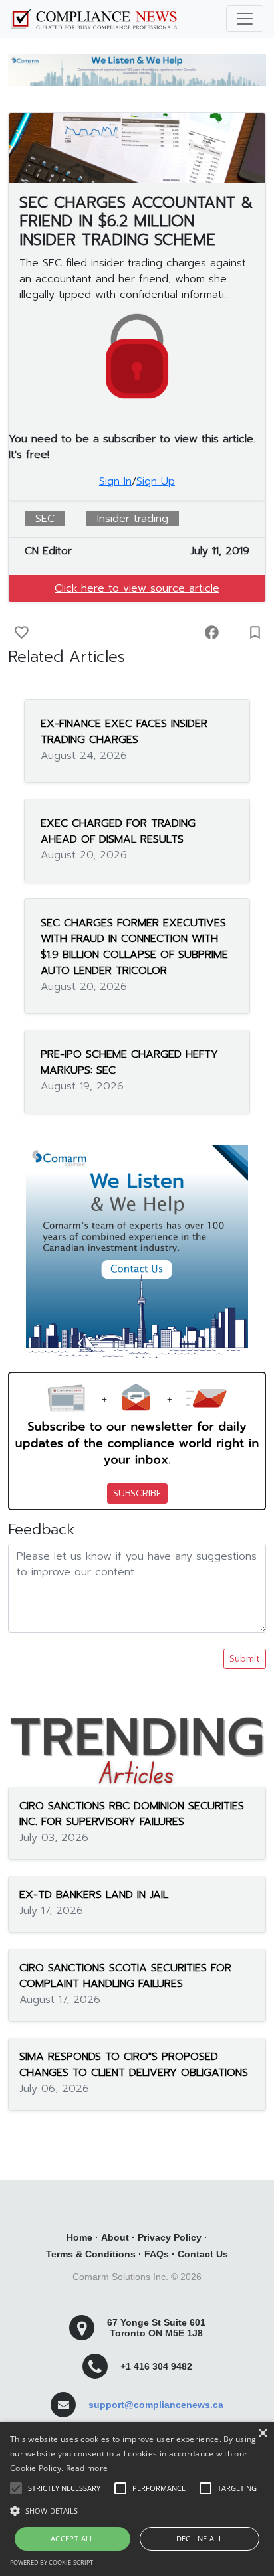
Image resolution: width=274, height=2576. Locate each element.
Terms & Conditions (91, 2254)
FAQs (157, 2254)
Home (79, 2237)
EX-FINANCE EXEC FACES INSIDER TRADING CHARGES (124, 732)
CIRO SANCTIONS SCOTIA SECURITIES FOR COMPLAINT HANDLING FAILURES (125, 1976)
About (115, 2237)
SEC (45, 519)
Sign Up (156, 481)
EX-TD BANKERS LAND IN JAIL (94, 1895)
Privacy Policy (170, 2237)
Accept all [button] (72, 2538)
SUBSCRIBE (137, 1493)
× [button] (262, 2434)
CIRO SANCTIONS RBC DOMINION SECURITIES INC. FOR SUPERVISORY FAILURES (132, 1814)
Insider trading (133, 519)
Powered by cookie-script (52, 2562)
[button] (137, 2510)
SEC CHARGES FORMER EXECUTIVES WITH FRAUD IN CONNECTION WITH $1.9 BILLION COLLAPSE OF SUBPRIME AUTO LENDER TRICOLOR (134, 947)
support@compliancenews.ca (156, 2405)
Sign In (115, 481)
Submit (245, 1659)
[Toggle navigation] (245, 19)
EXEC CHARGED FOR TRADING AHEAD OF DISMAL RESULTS (118, 831)
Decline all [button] (200, 2538)
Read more (87, 2468)
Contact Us (203, 2254)
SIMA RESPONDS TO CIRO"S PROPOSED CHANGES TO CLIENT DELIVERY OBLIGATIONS (134, 2065)
